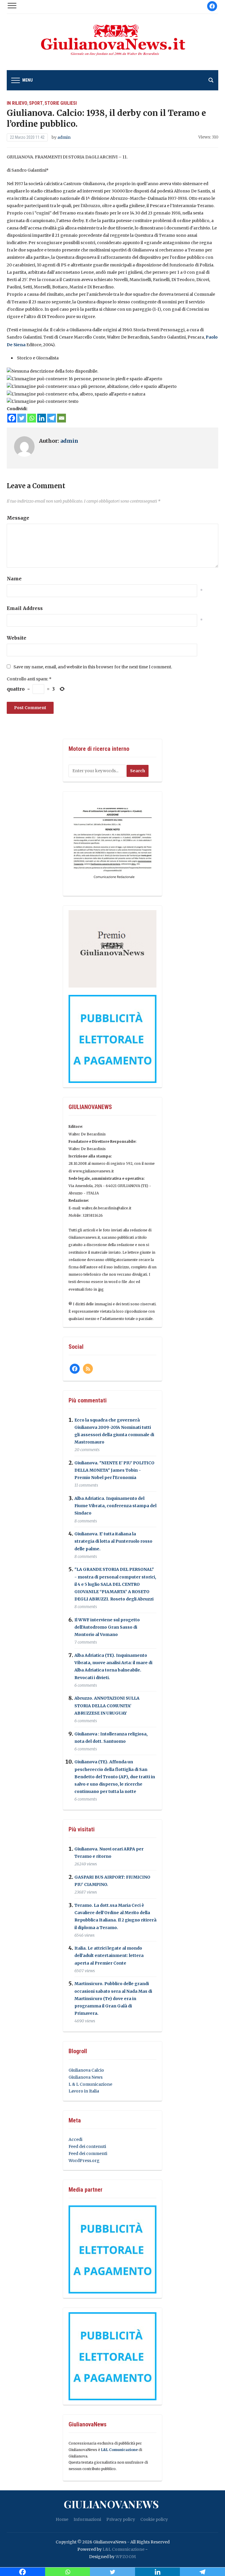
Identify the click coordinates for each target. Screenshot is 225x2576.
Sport (36, 103)
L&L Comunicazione (119, 2450)
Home (62, 2519)
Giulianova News (86, 2077)
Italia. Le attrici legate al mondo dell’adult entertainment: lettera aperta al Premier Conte (109, 1956)
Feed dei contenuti (87, 2146)
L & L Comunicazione (90, 2084)
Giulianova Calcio (86, 2070)
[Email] (62, 418)
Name (14, 579)
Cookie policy (154, 2519)
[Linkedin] (42, 418)
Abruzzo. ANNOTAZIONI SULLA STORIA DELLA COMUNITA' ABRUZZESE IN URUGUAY (107, 1706)
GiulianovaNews (111, 2504)
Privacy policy (121, 2519)
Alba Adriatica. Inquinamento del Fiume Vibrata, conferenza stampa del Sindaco (115, 1506)
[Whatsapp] (32, 418)
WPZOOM (126, 2557)
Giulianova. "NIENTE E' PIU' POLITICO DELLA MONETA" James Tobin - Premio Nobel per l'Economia (114, 1470)
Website (17, 638)
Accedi (75, 2139)
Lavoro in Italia (84, 2091)
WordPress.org (84, 2161)
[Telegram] (52, 418)
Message (18, 518)
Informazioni (87, 2519)
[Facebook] (12, 418)
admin (64, 137)
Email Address (25, 608)
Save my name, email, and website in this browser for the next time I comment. (93, 667)
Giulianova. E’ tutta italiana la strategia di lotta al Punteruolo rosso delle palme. (113, 1541)
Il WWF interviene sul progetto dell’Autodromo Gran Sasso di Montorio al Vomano (107, 1627)
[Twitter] (22, 418)
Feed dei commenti (88, 2154)
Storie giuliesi (61, 103)
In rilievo (17, 103)
